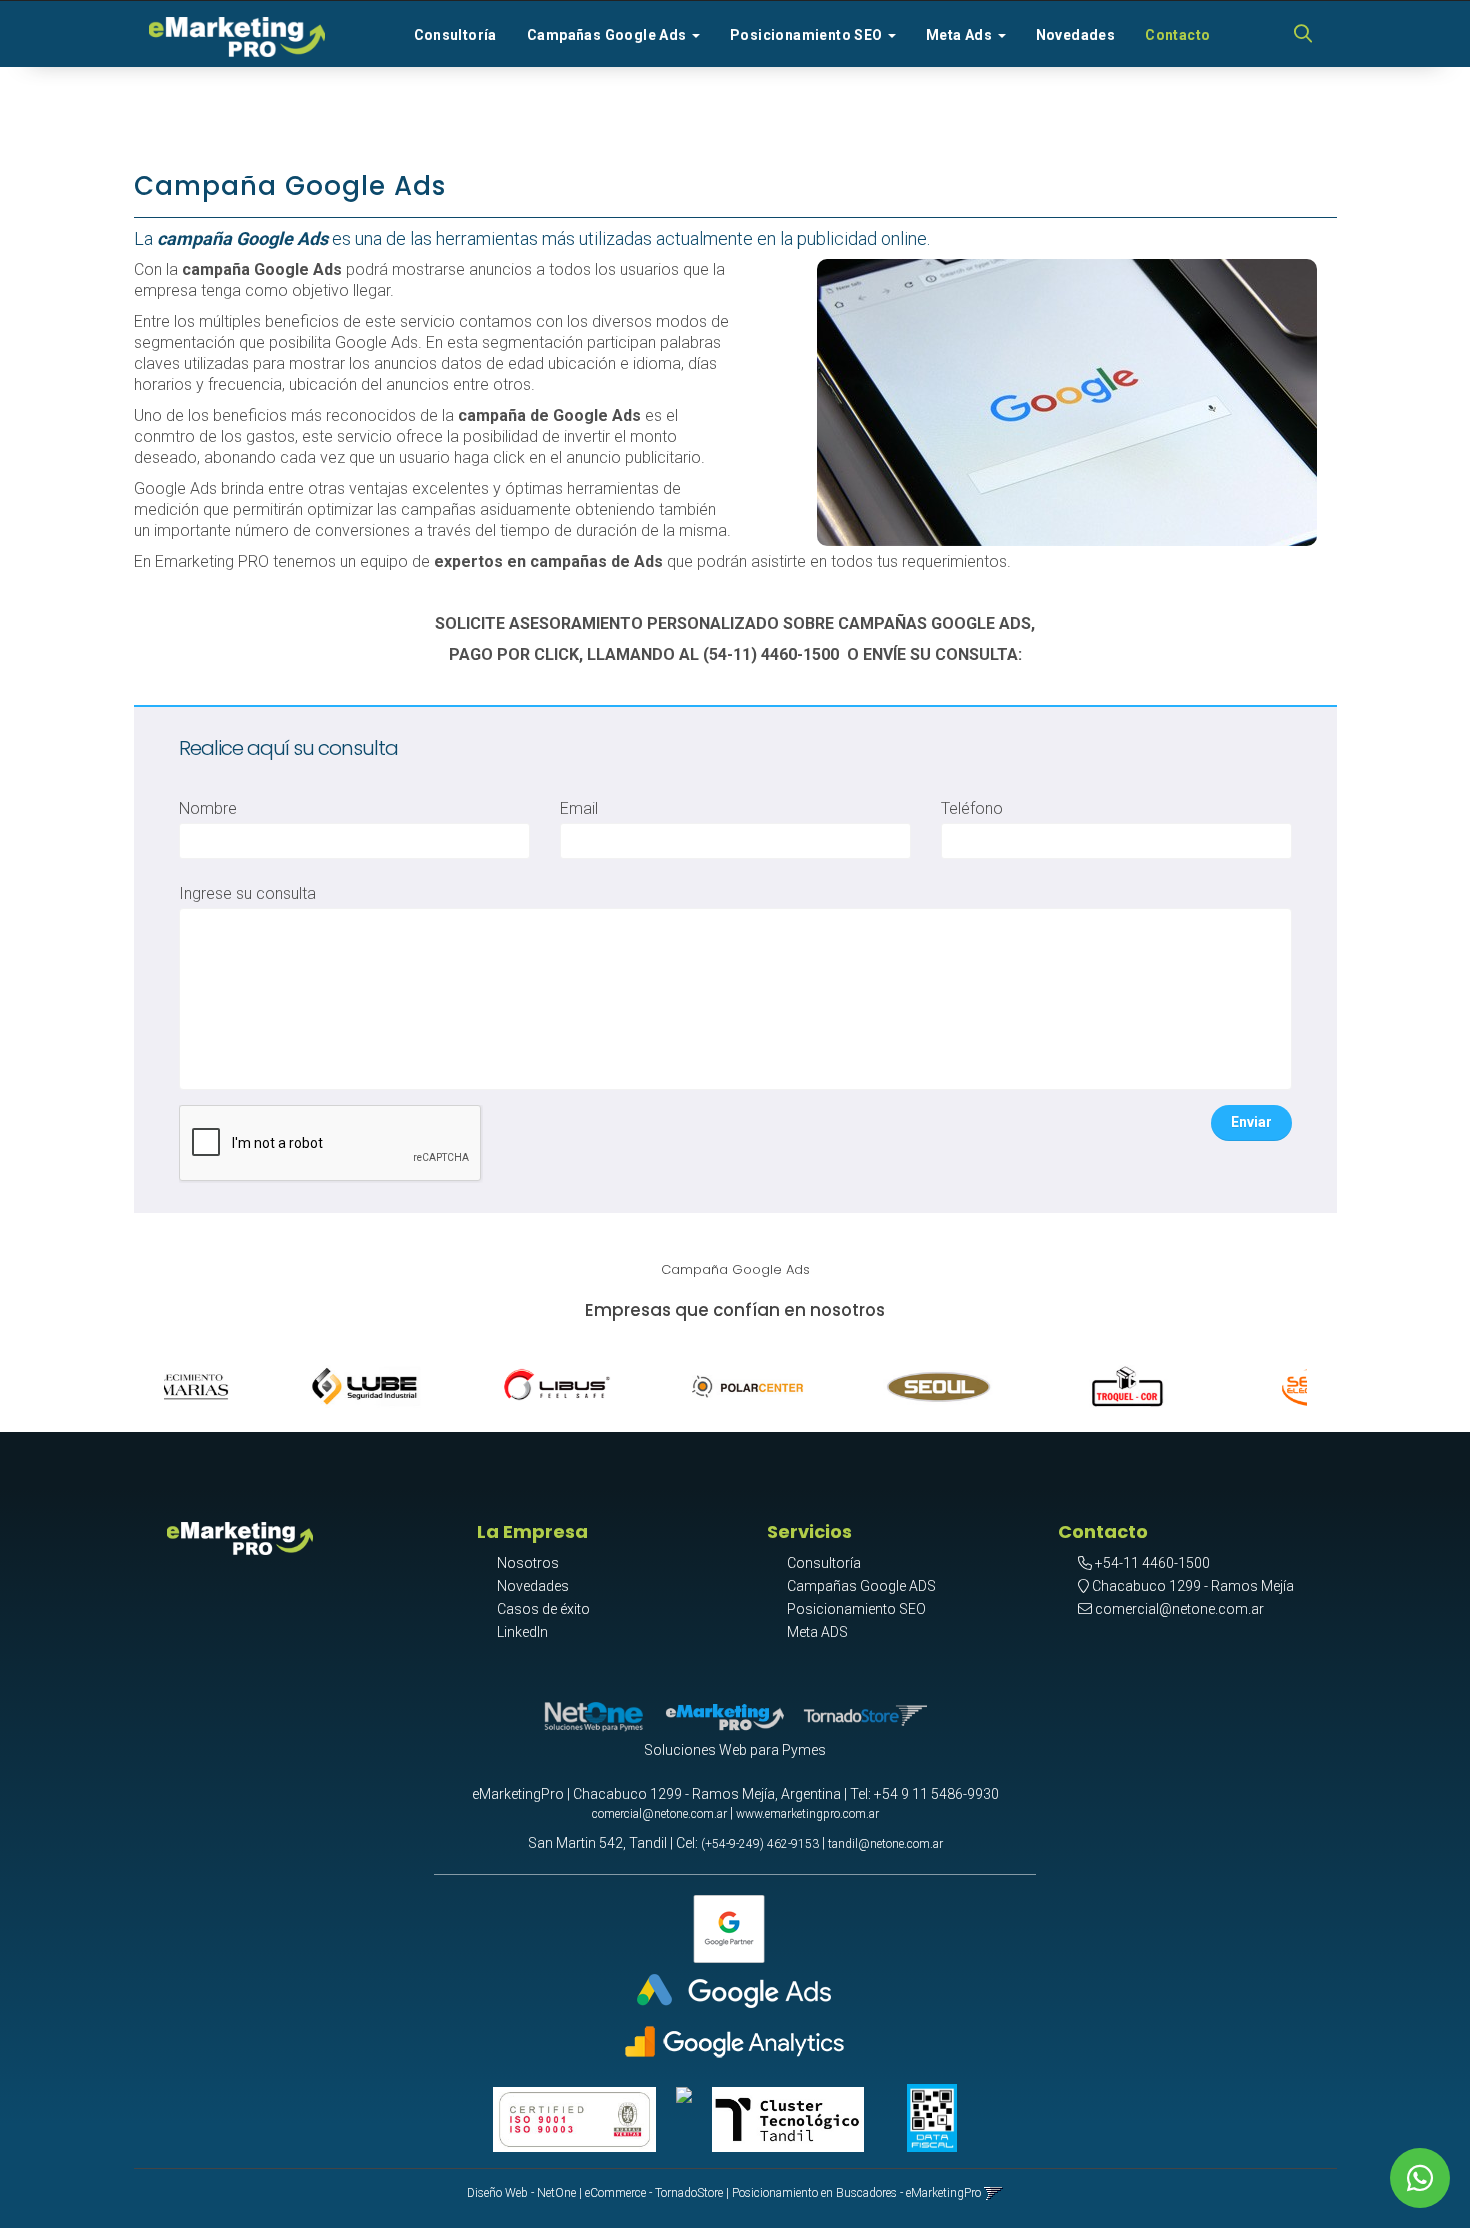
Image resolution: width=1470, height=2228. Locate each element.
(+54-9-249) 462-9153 (760, 1844)
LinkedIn (522, 1632)
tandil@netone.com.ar (885, 1844)
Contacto (1177, 35)
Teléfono (972, 808)
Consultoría (455, 35)
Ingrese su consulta (247, 893)
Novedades (1076, 35)
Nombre (208, 808)
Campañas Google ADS (861, 1586)
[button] (1303, 35)
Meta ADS (817, 1632)
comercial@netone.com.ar (1179, 1609)
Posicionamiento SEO (856, 1609)
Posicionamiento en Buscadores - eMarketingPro (856, 2193)
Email (579, 808)
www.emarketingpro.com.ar (807, 1814)
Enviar (1251, 1122)
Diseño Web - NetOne (521, 2193)
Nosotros (528, 1563)
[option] (275, 1382)
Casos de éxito (543, 1609)
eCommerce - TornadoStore (654, 2193)
